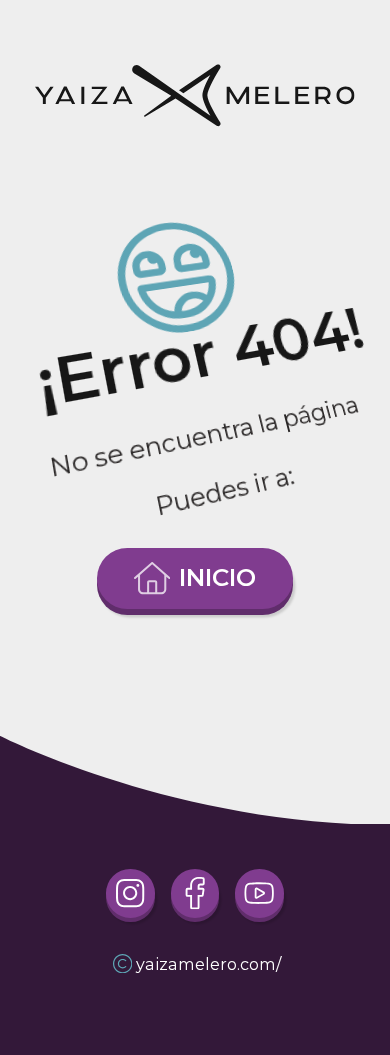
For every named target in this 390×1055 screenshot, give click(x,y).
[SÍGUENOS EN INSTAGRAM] (130, 893)
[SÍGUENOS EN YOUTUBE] (259, 893)
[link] (195, 95)
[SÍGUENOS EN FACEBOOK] (195, 893)
